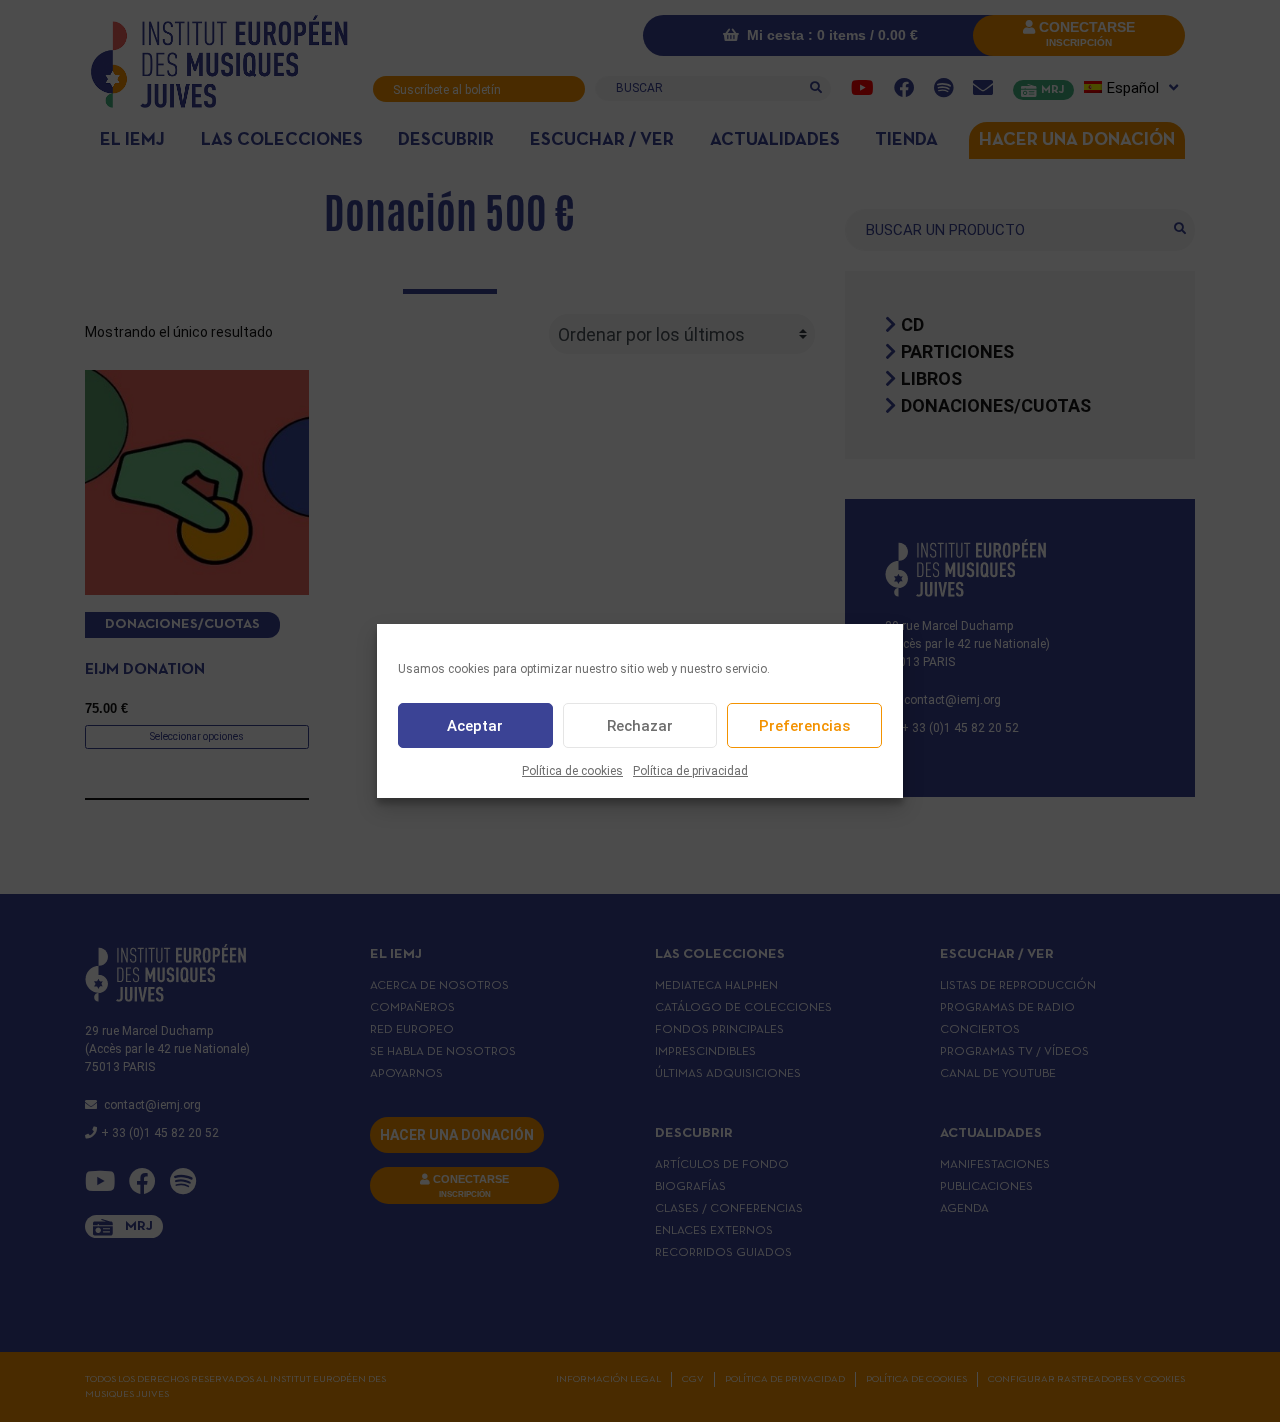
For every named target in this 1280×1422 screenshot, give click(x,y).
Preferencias (804, 726)
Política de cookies (572, 771)
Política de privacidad (690, 771)
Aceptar (475, 726)
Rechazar (640, 726)
